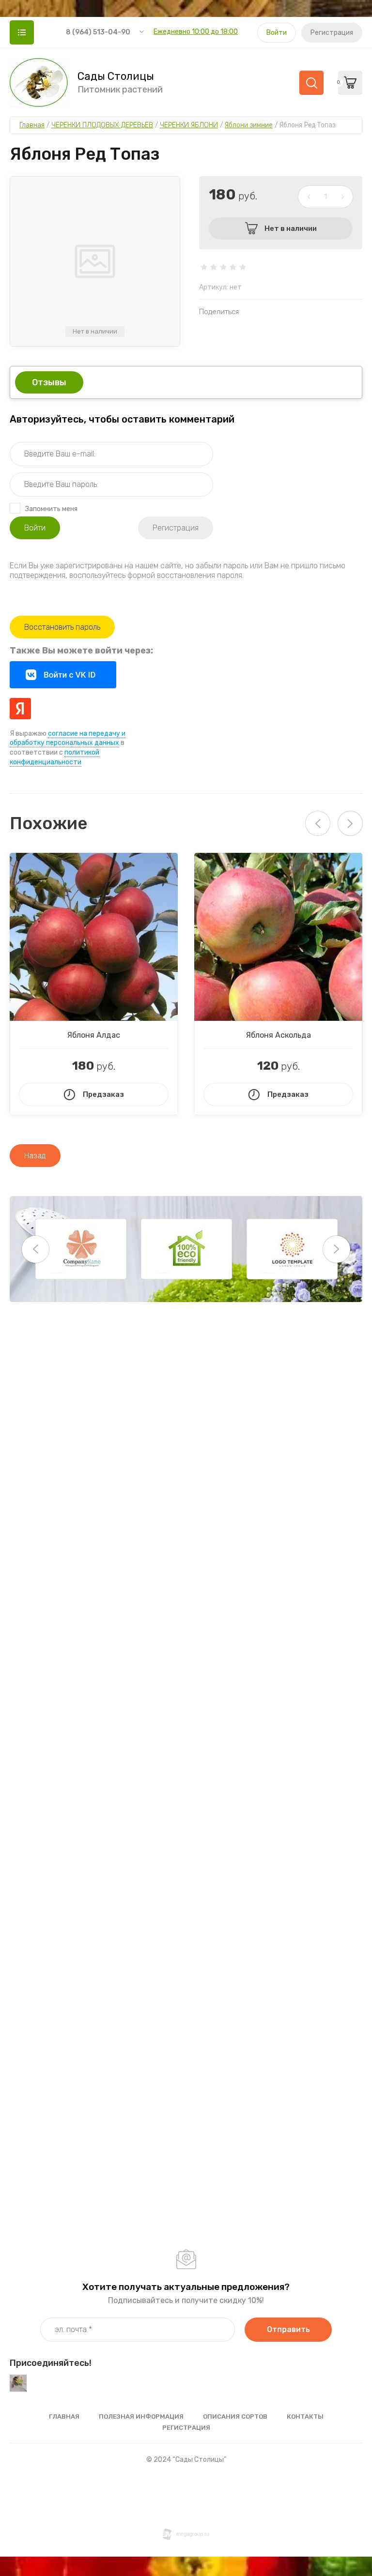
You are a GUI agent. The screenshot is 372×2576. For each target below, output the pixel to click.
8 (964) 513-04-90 (98, 32)
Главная (64, 2417)
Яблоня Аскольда (279, 1035)
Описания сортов (235, 2417)
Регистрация (332, 33)
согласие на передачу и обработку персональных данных (68, 738)
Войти (277, 33)
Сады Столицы (116, 76)
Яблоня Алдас (94, 1035)
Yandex (20, 709)
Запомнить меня (51, 509)
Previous (35, 1249)
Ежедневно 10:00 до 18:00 (196, 32)
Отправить (288, 2329)
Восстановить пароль (62, 627)
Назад (35, 1156)
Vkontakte (63, 675)
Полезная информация (141, 2417)
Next (350, 823)
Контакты (305, 2417)
